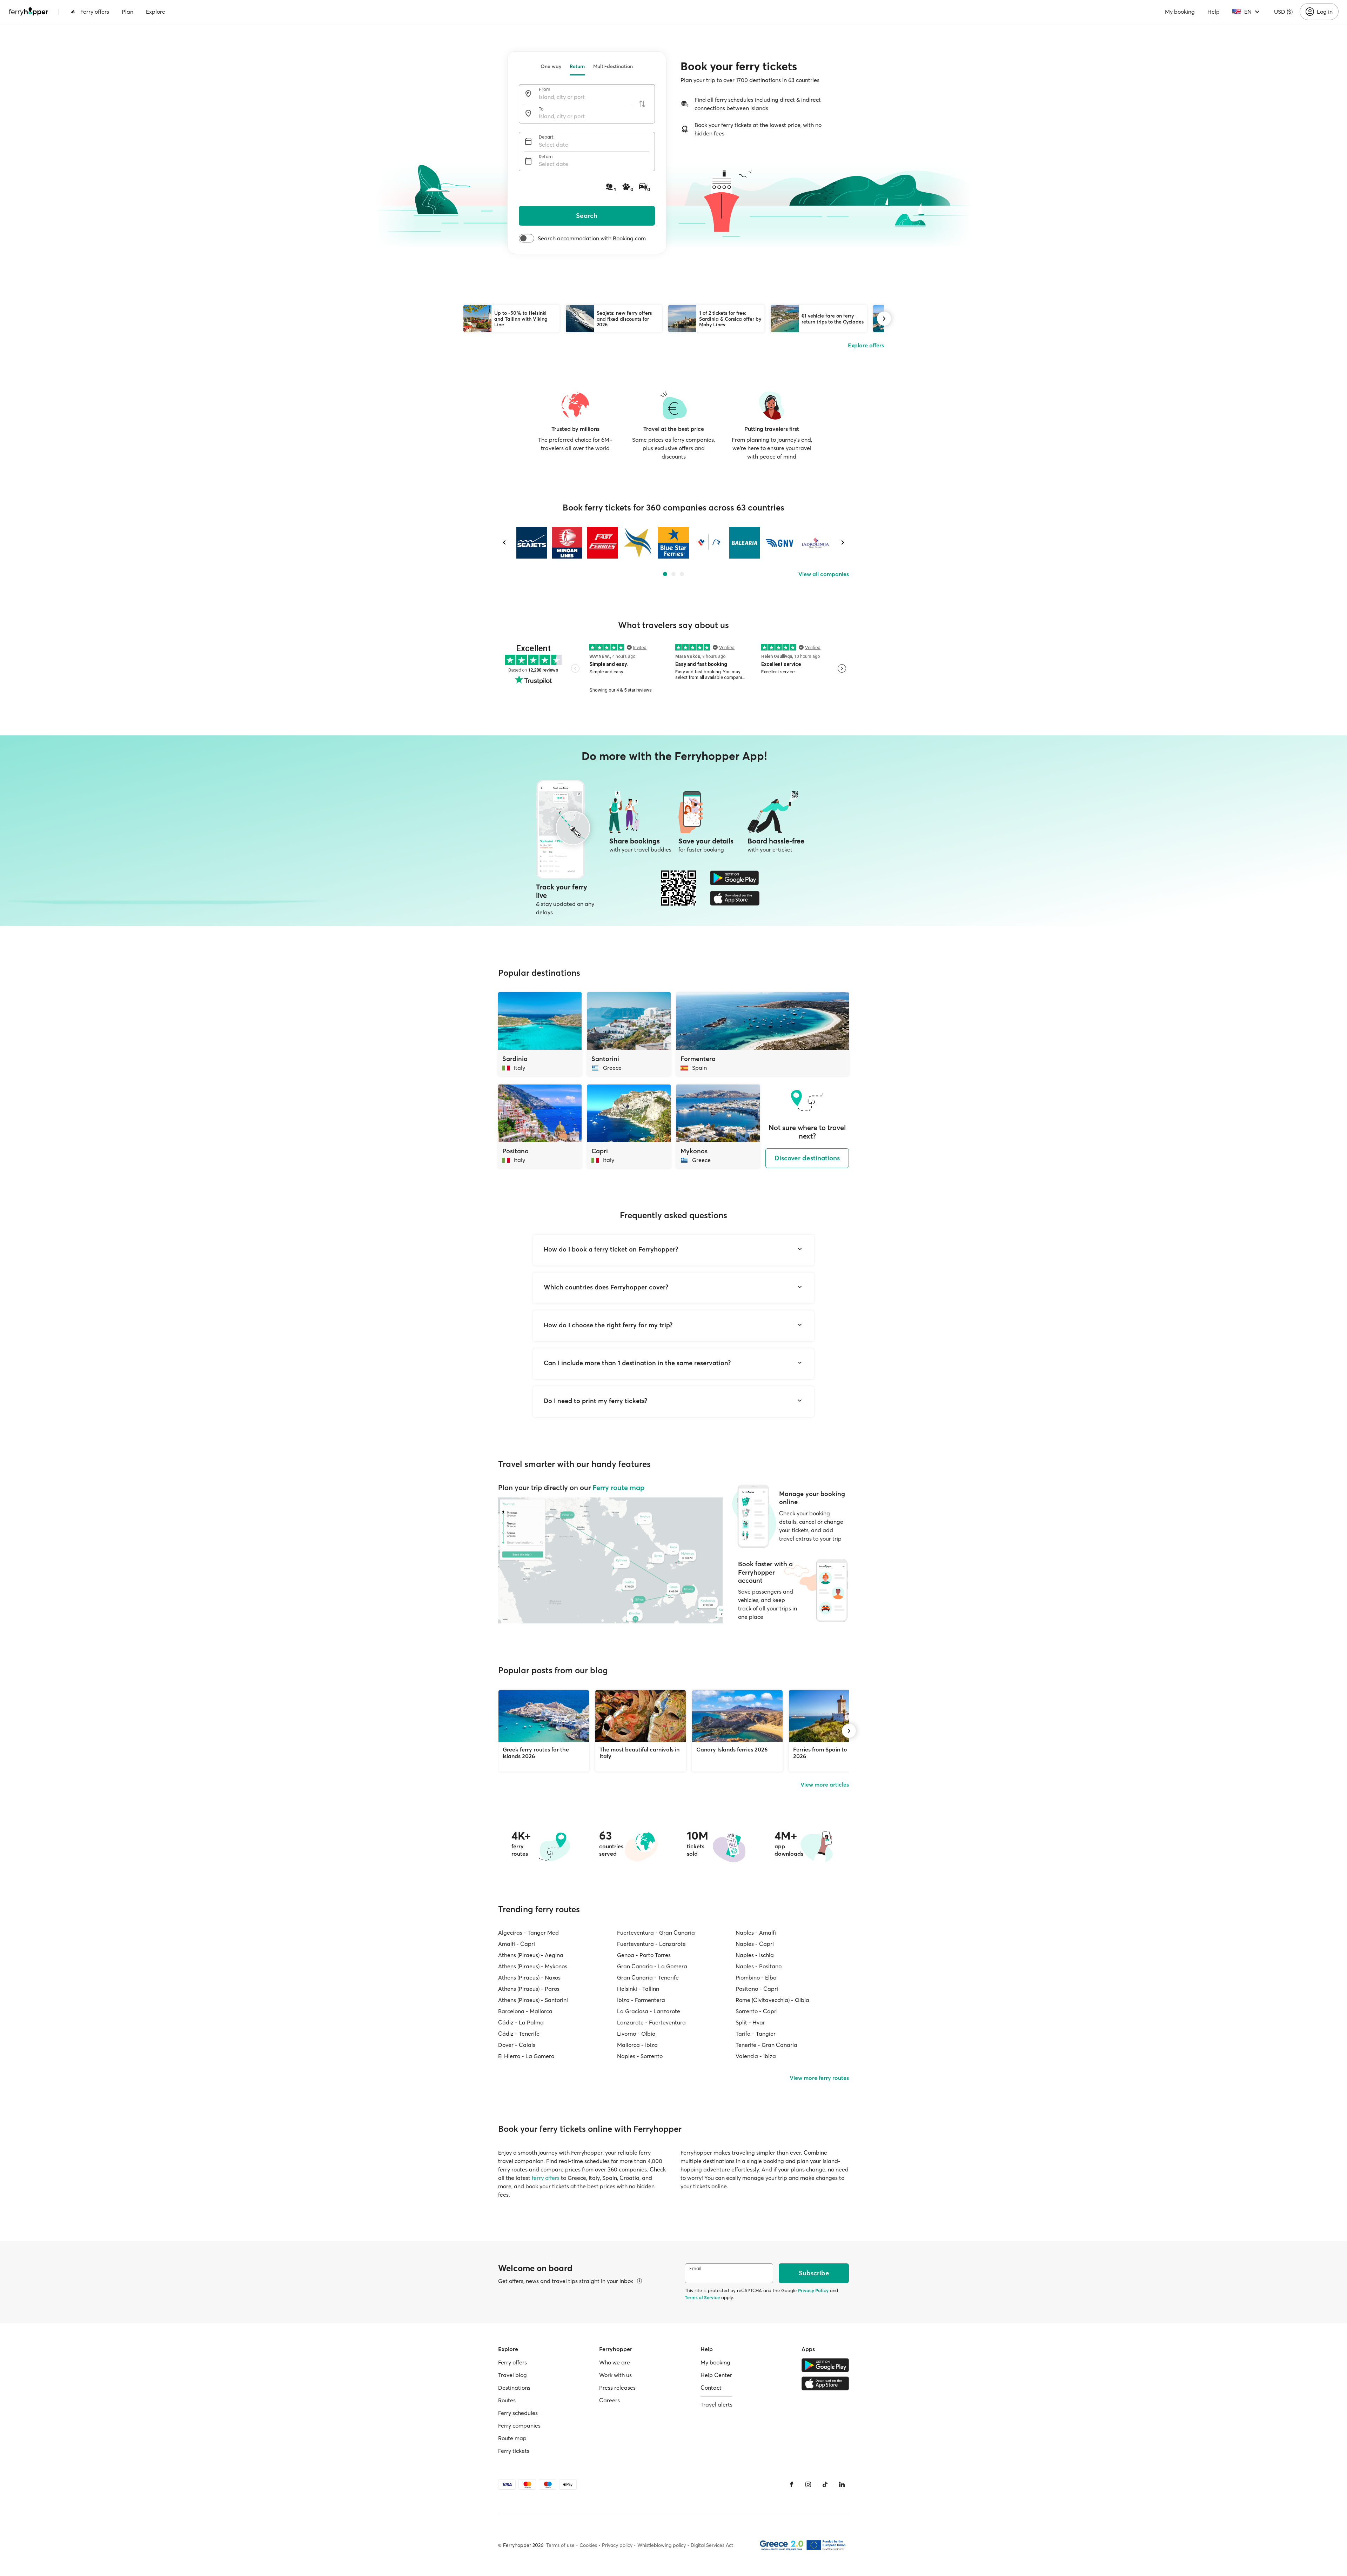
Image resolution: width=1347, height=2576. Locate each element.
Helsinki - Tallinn (638, 1989)
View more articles (825, 1784)
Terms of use (560, 2545)
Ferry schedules (518, 2413)
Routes (507, 2400)
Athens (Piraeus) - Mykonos (533, 1966)
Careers (609, 2400)
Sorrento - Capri (757, 2011)
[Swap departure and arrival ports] (642, 104)
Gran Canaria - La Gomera (652, 1966)
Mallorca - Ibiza (637, 2045)
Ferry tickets (514, 2451)
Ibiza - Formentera (641, 2000)
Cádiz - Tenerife (519, 2034)
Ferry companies (519, 2425)
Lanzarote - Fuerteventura (651, 2022)
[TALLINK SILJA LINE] (709, 543)
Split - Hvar (750, 2022)
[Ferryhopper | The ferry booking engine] (29, 12)
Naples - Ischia (755, 1955)
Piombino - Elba (756, 1977)
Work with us (615, 2375)
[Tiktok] (825, 2484)
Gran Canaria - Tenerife (648, 1977)
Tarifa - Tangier (756, 2034)
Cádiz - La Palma (521, 2022)
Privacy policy (617, 2545)
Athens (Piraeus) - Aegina (531, 1955)
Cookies (588, 2545)
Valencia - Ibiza (756, 2056)
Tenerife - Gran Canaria (766, 2045)
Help (1214, 12)
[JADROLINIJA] (815, 543)
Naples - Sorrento (640, 2056)
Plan (128, 12)
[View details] (639, 2281)
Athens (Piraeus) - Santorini (533, 2000)
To (541, 109)
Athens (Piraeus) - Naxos (529, 1977)
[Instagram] (808, 2484)
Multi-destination (613, 66)
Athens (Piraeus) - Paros (529, 1989)
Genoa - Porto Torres (644, 1955)
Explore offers (866, 345)
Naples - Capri (755, 1944)
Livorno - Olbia (636, 2034)
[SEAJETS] (532, 543)
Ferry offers (95, 12)
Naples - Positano (759, 1966)
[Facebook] (791, 2484)
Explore (156, 12)
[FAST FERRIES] (602, 543)
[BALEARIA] (745, 543)
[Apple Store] (735, 898)
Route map (512, 2438)
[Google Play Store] (735, 878)
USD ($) (1283, 12)
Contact (711, 2388)
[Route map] (610, 1560)
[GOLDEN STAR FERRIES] (638, 543)
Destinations (514, 2388)
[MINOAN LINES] (567, 543)
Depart (546, 137)
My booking (1180, 12)
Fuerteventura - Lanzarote (651, 1944)
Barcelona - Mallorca (525, 2011)
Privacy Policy (813, 2290)
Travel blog (512, 2375)
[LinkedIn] (842, 2484)
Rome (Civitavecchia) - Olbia (772, 2000)
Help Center (716, 2375)
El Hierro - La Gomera (526, 2056)
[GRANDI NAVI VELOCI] (780, 543)
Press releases (617, 2388)
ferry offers (546, 2178)
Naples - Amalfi (756, 1933)
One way (551, 66)
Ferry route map (618, 1487)
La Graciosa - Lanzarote (649, 2011)
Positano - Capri (757, 1989)
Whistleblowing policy (662, 2545)
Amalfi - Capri (517, 1944)
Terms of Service (702, 2297)
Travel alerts (716, 2404)
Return (577, 66)
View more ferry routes (819, 2078)
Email (695, 2268)
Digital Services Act (712, 2545)
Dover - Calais (517, 2045)
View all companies (824, 574)
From (545, 89)
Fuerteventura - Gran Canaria (656, 1933)
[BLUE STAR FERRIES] (673, 543)
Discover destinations (807, 1158)
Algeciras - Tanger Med (528, 1933)
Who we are (615, 2362)
